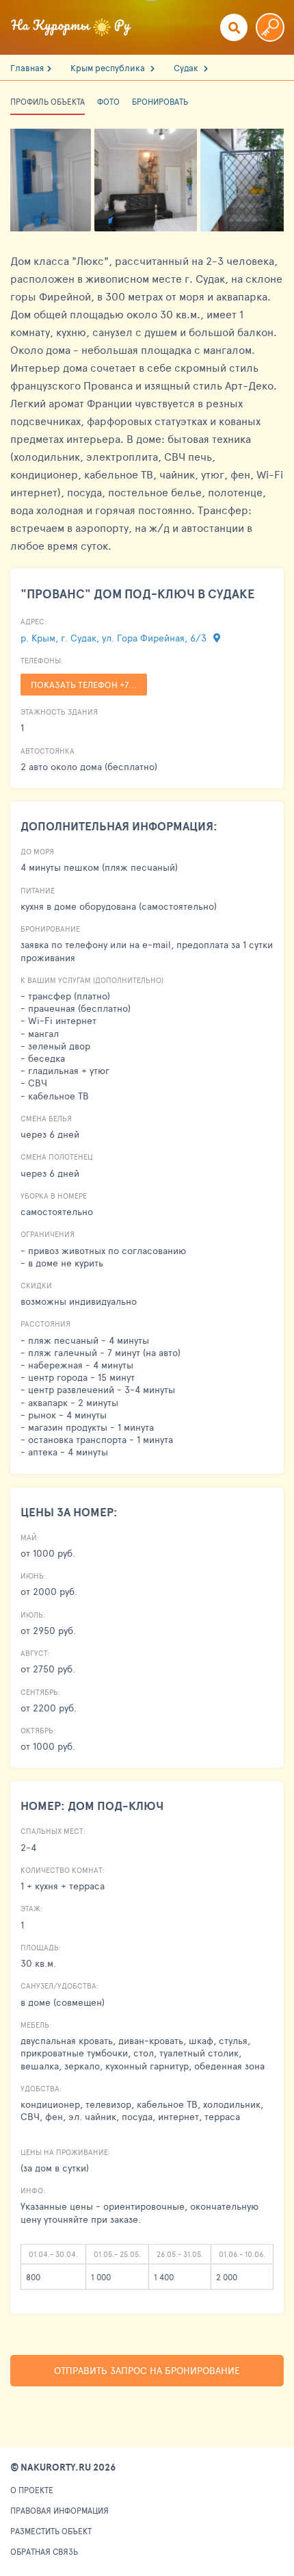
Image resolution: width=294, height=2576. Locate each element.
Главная (27, 68)
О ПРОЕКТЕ (32, 2490)
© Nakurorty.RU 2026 (63, 2467)
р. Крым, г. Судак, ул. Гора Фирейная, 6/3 (115, 638)
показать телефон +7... (84, 685)
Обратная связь (44, 2551)
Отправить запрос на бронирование (147, 2370)
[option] (147, 180)
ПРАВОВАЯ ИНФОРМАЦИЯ (59, 2510)
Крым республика (109, 68)
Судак (187, 68)
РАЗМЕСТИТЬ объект (51, 2531)
